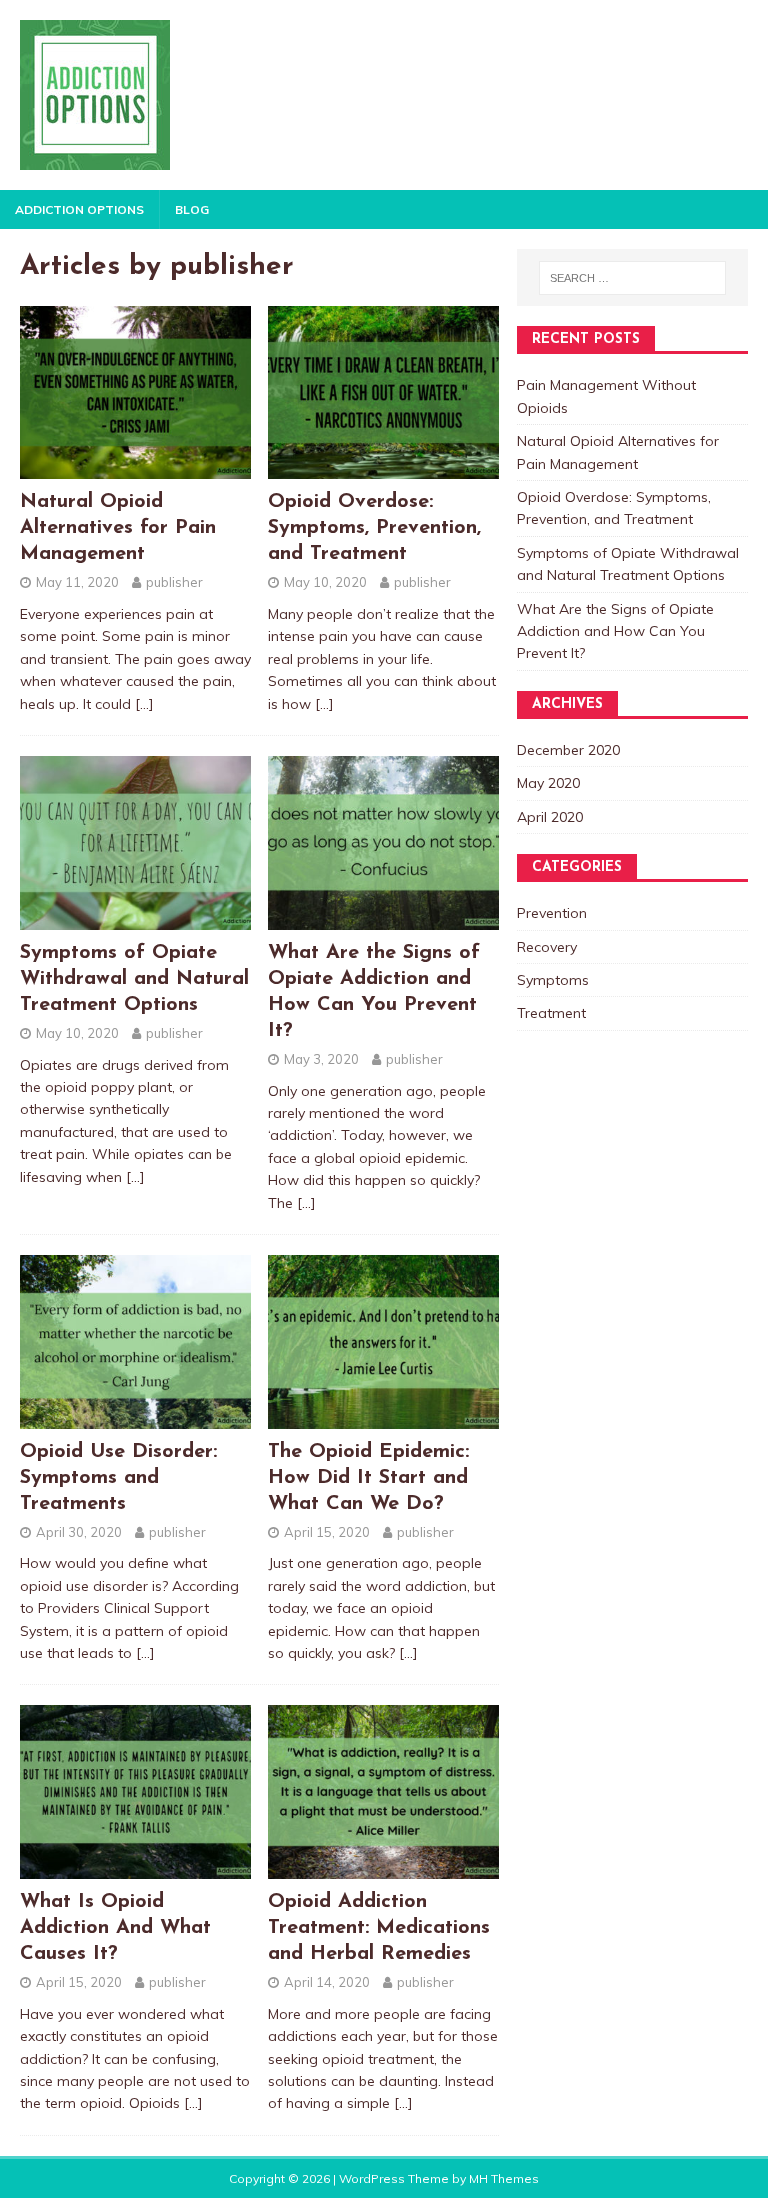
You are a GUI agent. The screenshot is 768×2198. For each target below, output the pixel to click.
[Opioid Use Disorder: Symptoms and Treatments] (135, 1417)
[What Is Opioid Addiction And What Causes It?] (135, 1868)
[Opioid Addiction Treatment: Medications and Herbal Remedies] (383, 1868)
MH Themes (504, 2178)
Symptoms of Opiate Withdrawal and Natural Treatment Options (134, 979)
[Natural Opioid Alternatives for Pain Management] (135, 468)
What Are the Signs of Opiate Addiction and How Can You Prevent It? (615, 631)
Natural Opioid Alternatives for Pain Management (118, 528)
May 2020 (548, 783)
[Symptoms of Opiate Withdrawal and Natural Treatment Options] (135, 918)
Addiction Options (79, 209)
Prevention (552, 913)
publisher (174, 582)
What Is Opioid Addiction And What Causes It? (115, 1928)
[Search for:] (632, 278)
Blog (192, 209)
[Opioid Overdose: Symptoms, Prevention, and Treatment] (383, 468)
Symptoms (553, 980)
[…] (144, 704)
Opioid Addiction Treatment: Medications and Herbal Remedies (379, 1928)
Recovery (547, 947)
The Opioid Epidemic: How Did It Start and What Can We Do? (368, 1478)
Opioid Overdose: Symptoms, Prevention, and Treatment (374, 528)
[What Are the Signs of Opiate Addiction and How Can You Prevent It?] (383, 918)
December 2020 (568, 750)
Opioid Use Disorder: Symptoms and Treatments (118, 1478)
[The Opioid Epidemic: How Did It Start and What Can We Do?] (383, 1417)
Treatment (551, 1013)
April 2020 (550, 817)
